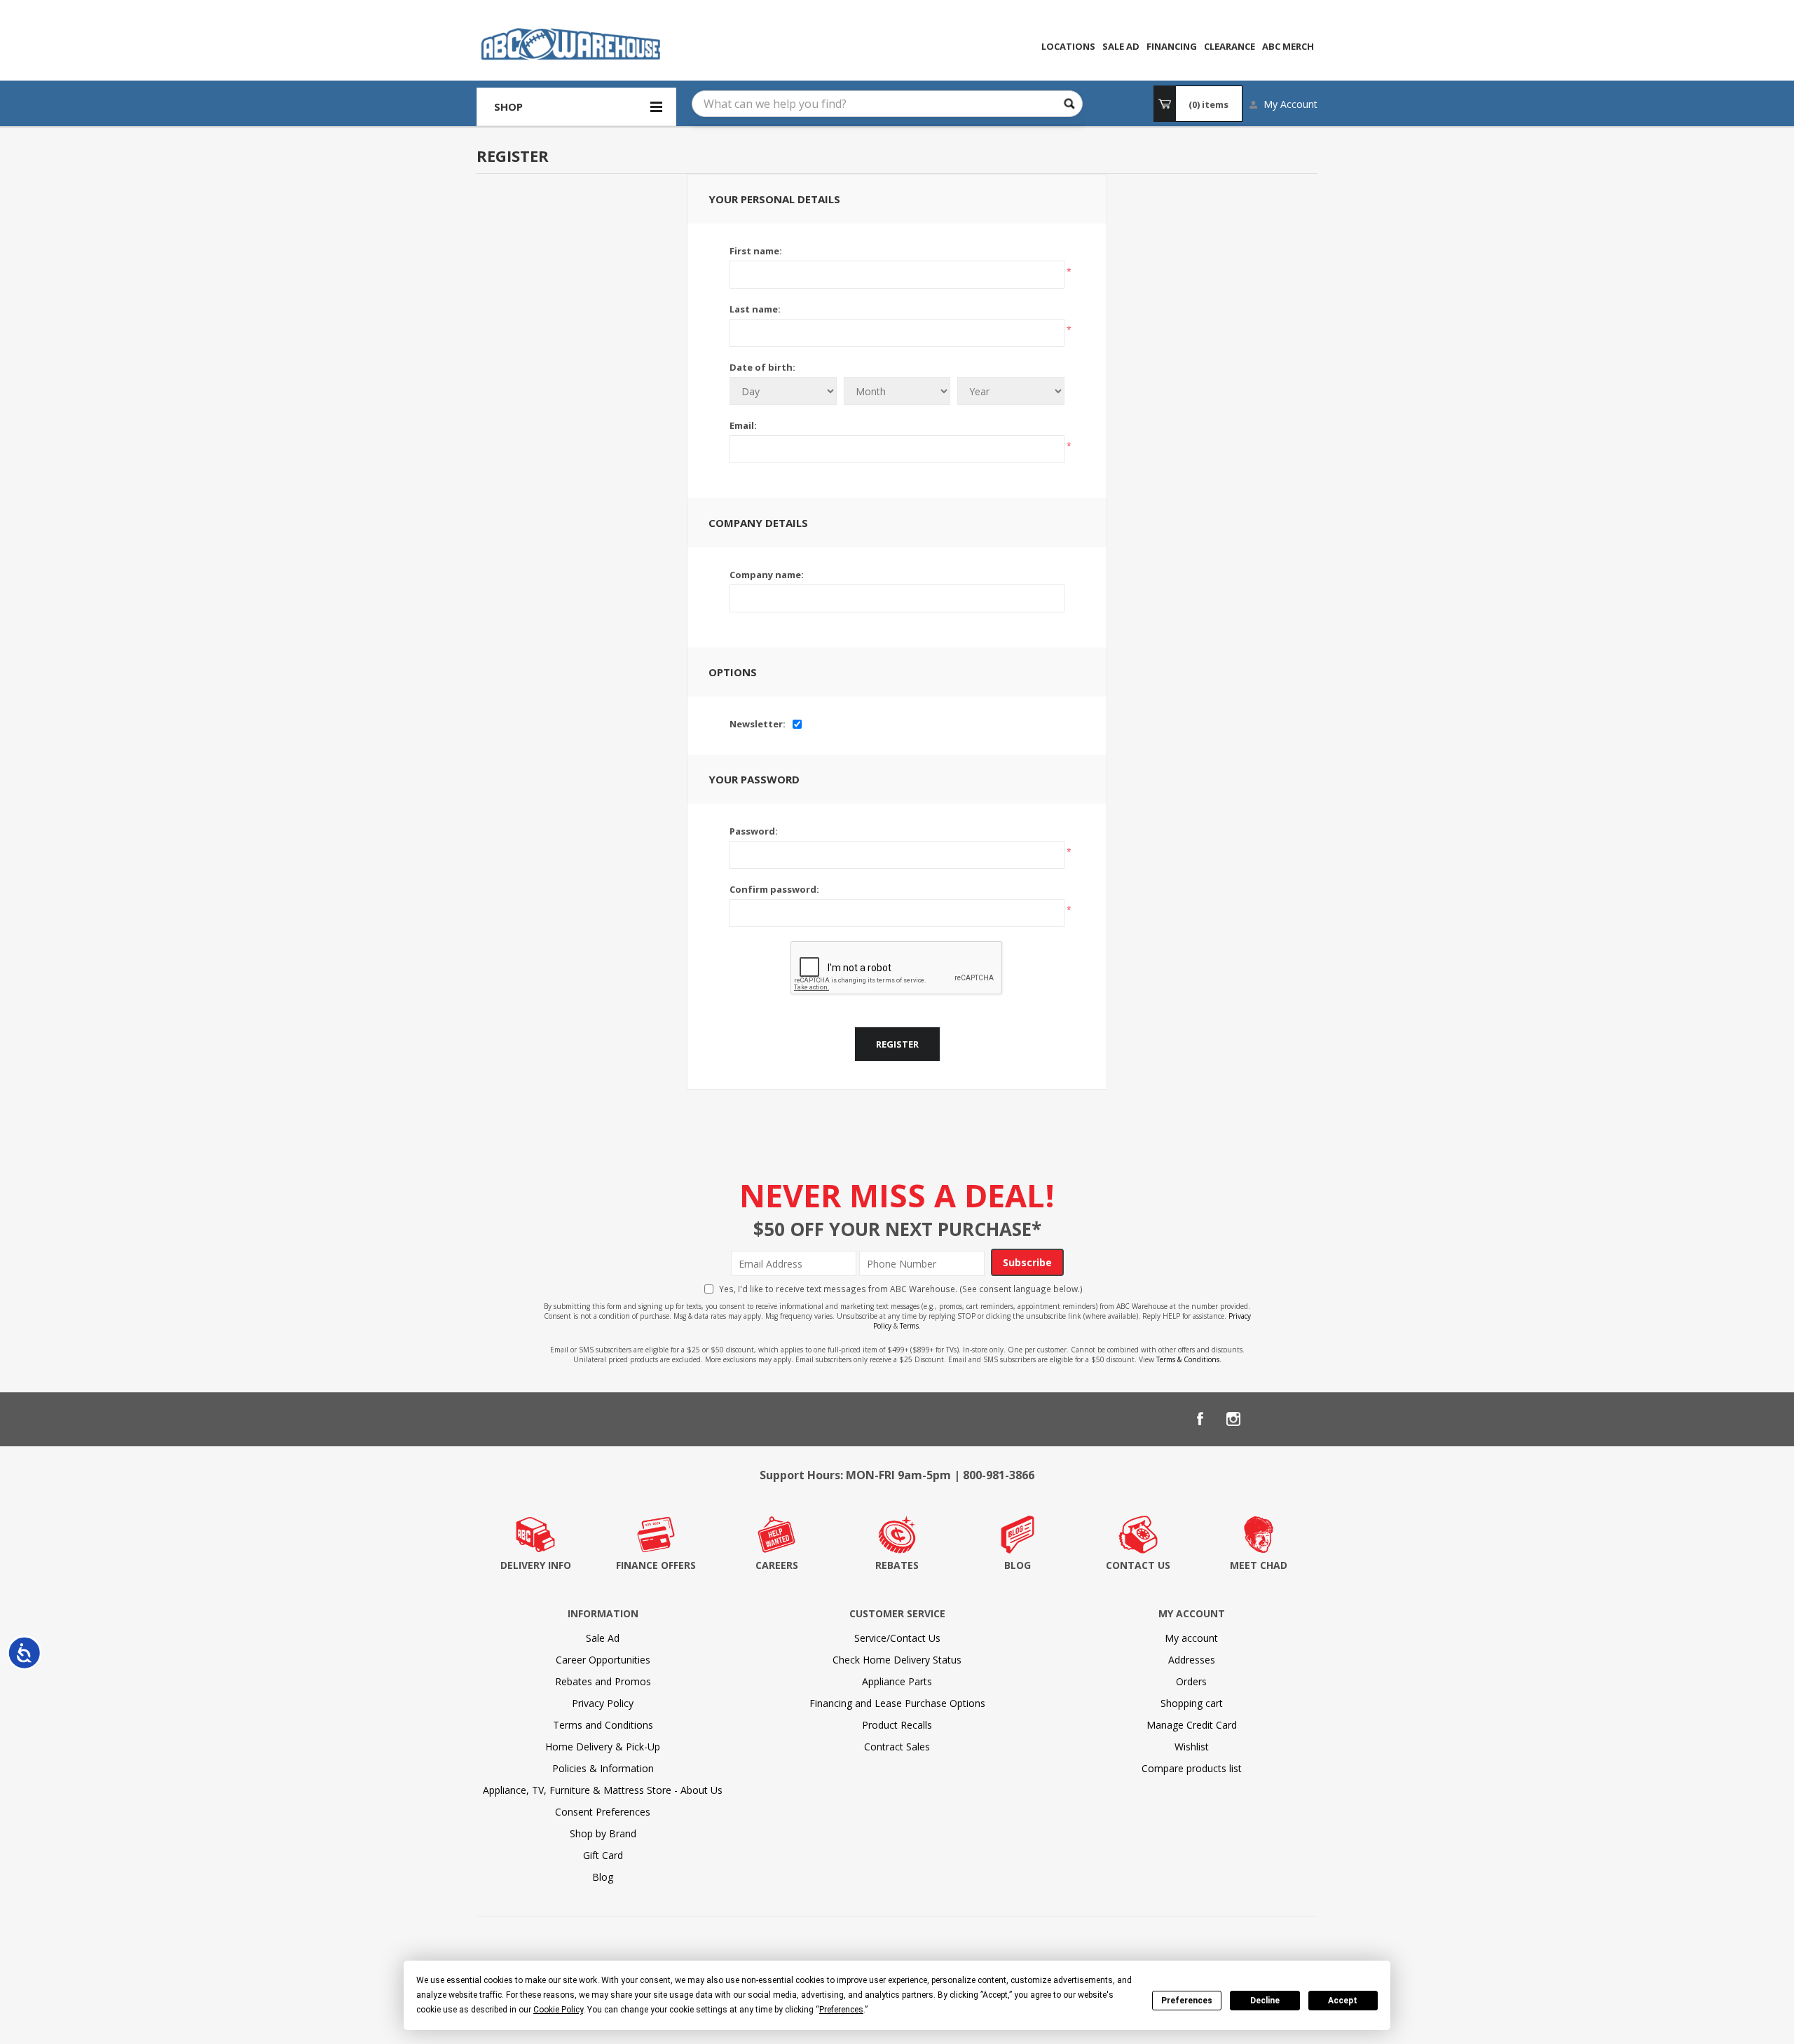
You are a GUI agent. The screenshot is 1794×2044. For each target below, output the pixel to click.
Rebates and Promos (603, 1681)
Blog (603, 1877)
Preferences (1187, 2001)
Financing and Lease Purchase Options (897, 1703)
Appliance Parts (897, 1681)
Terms (909, 1326)
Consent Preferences (603, 1812)
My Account (1290, 104)
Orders (1191, 1681)
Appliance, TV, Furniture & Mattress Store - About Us (603, 1790)
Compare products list (1192, 1768)
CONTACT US (1138, 1565)
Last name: (755, 309)
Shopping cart (1192, 1703)
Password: (754, 831)
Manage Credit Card (1192, 1725)
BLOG (1018, 1565)
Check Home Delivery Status (897, 1660)
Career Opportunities (603, 1660)
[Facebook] (1200, 1419)
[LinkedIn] (1267, 1419)
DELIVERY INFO (536, 1565)
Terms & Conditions (1188, 1359)
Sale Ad (603, 1638)
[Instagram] (1233, 1419)
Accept (1343, 2001)
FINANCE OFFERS (656, 1565)
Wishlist (1192, 1747)
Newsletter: (758, 724)
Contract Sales (897, 1747)
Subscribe (1027, 1262)
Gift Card (603, 1855)
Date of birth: (762, 367)
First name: (756, 251)
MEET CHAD (1259, 1565)
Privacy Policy (603, 1703)
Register (897, 1044)
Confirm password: (774, 889)
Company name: (767, 575)
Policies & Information (603, 1768)
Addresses (1192, 1660)
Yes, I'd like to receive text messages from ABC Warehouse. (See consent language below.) (901, 1289)
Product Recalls (897, 1725)
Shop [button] (508, 107)
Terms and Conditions (603, 1725)
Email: (743, 425)
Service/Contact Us (897, 1638)
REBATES (897, 1565)
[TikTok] (1301, 1419)
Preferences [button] (841, 2010)
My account (1191, 1638)
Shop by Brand (603, 1833)
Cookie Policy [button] (558, 2010)
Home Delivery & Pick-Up (603, 1747)
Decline (1265, 2001)
